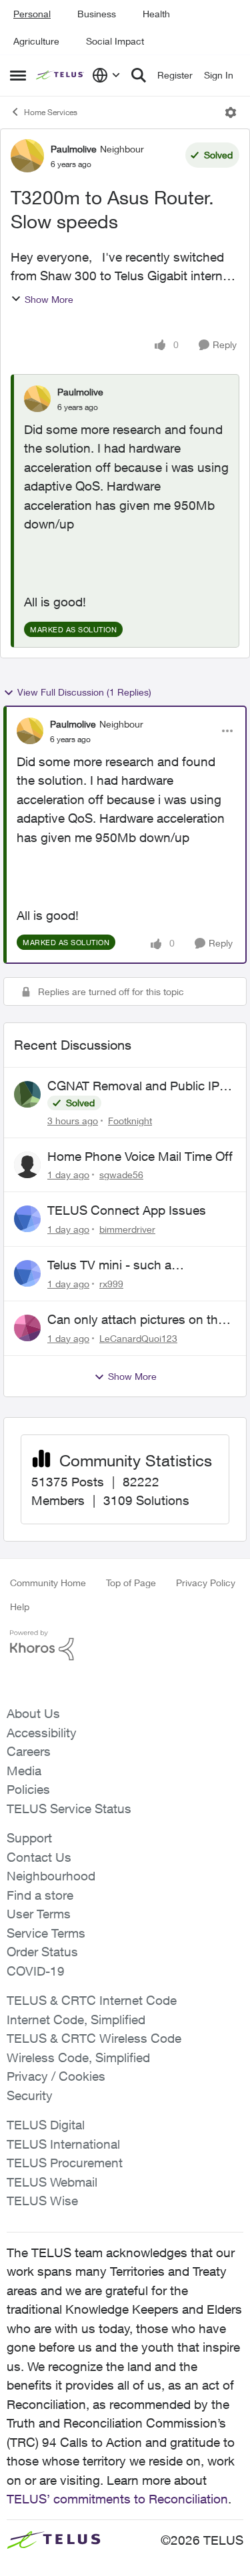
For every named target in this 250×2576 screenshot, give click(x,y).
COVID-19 (36, 1971)
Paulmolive (74, 149)
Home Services (51, 112)
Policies (28, 1789)
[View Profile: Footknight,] (27, 1094)
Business (97, 14)
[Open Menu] (231, 112)
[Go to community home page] (61, 75)
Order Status (42, 1952)
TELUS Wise (42, 2201)
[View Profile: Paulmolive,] (37, 399)
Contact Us (39, 1857)
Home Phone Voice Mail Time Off (140, 1156)
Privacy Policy (206, 1583)
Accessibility (42, 1733)
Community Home (48, 1583)
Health (156, 14)
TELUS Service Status (69, 1809)
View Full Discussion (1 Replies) (84, 692)
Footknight (130, 1121)
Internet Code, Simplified (76, 2020)
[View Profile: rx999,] (27, 1273)
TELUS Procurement (65, 2163)
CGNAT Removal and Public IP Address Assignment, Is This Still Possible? (140, 1086)
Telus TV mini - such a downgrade (109, 1265)
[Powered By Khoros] (125, 1645)
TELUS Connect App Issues (127, 1210)
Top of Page (131, 1583)
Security (30, 2095)
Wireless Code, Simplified (78, 2057)
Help (20, 1607)
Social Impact (115, 41)
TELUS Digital (46, 2125)
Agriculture (36, 41)
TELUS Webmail (52, 2182)
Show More (49, 299)
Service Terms (46, 1933)
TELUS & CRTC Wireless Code (94, 2038)
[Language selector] (106, 75)
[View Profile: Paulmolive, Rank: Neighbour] (27, 156)
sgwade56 (121, 1175)
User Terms (39, 1914)
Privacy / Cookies (56, 2076)
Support (29, 1838)
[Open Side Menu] (18, 75)
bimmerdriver (127, 1229)
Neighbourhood (51, 1876)
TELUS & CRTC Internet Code (92, 2000)
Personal (32, 14)
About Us (33, 1713)
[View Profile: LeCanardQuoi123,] (27, 1328)
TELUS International (63, 2144)
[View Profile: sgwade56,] (27, 1165)
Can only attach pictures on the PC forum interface (136, 1320)
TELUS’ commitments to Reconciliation (117, 2499)
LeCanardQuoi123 (138, 1338)
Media (24, 1771)
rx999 (111, 1284)
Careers (29, 1751)
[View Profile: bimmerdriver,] (27, 1219)
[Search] (139, 75)
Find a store (40, 1895)
